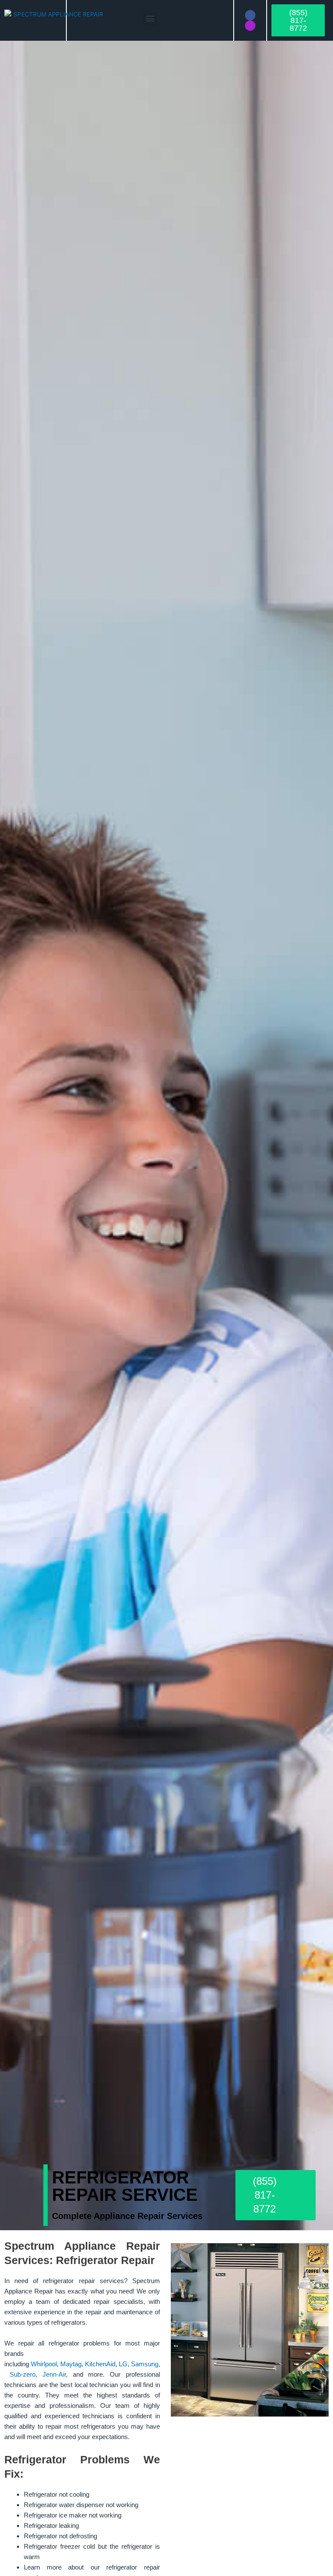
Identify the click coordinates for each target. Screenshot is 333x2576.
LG (123, 2364)
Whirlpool (44, 2364)
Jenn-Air (54, 2374)
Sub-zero (23, 2374)
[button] (150, 18)
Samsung (145, 2364)
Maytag (71, 2364)
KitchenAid (100, 2364)
